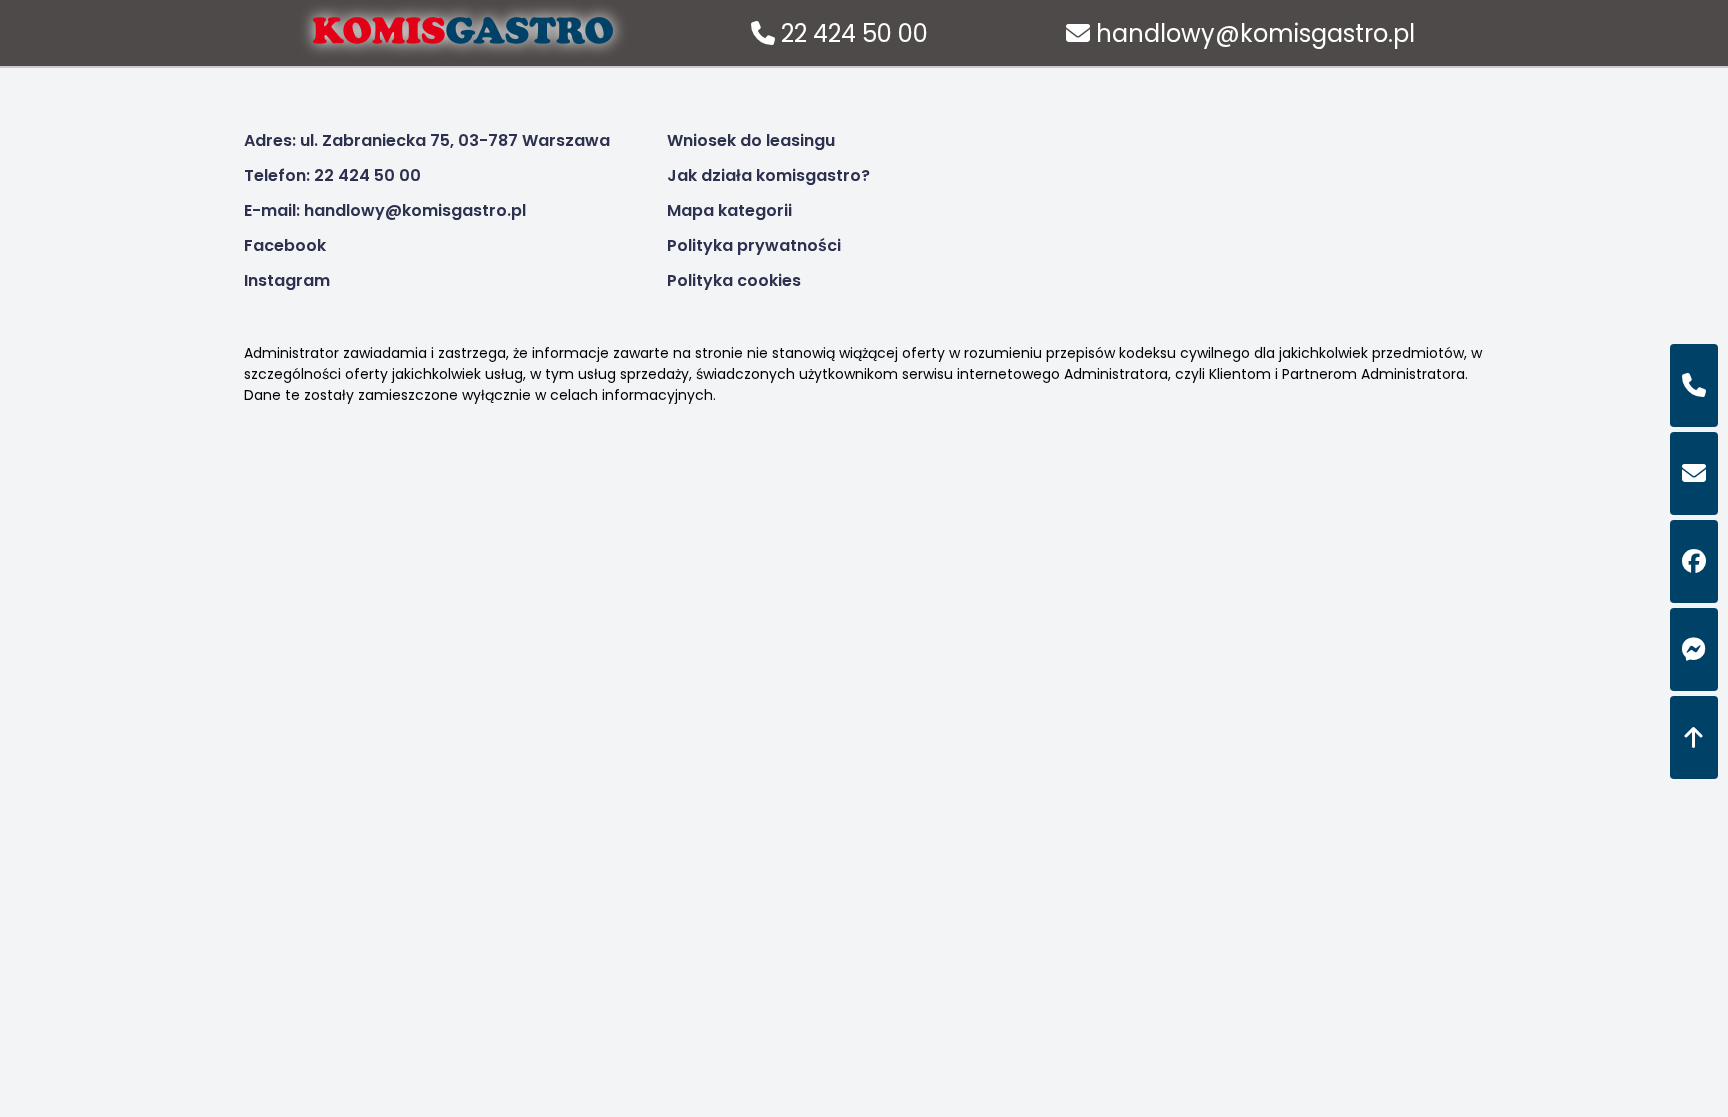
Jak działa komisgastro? (768, 175)
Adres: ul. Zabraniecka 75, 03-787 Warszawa (427, 140)
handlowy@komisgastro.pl (1252, 33)
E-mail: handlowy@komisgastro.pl (385, 210)
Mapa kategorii (729, 210)
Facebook (285, 245)
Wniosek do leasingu (751, 140)
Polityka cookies (734, 280)
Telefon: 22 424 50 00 (332, 175)
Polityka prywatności (754, 245)
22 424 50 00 (851, 33)
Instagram (287, 280)
